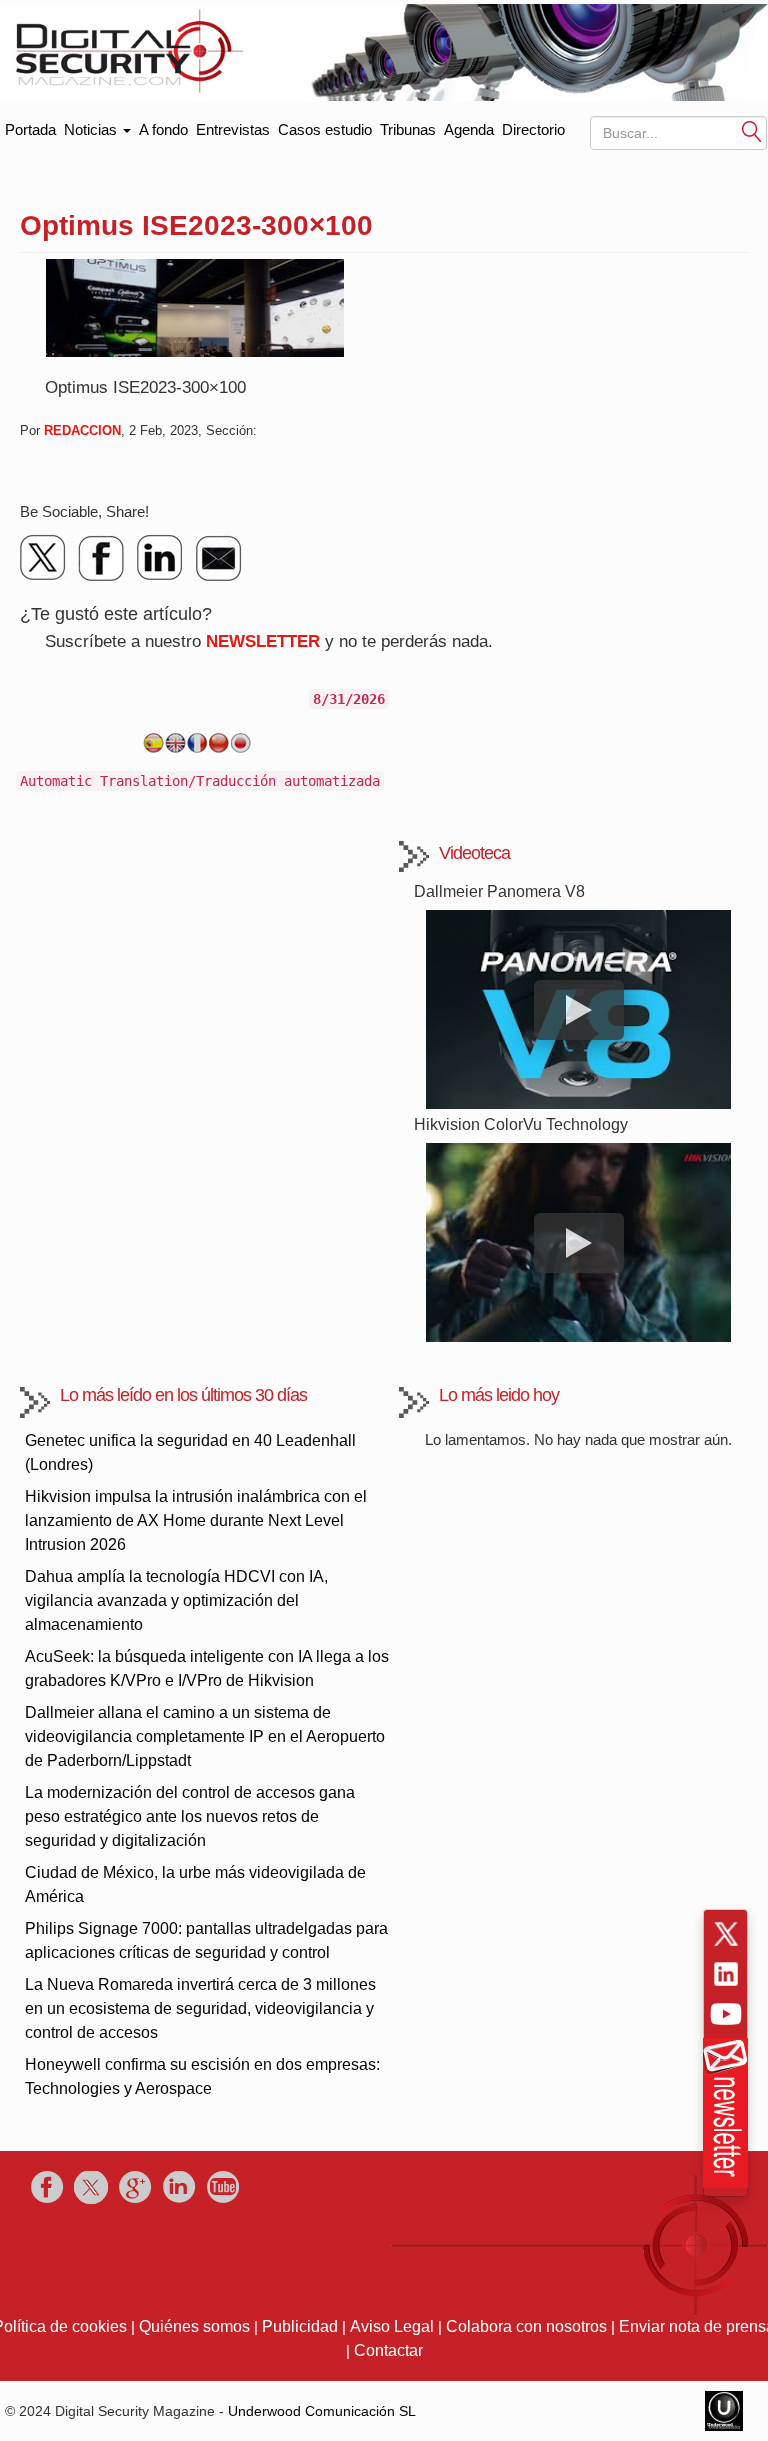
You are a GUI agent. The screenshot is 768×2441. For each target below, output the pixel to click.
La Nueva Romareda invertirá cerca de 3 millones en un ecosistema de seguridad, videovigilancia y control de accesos (200, 2008)
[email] (218, 558)
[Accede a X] (726, 1934)
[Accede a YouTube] (726, 2014)
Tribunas (408, 129)
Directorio (533, 129)
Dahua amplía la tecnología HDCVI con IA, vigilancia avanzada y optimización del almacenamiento (176, 1600)
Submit (752, 131)
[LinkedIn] (160, 558)
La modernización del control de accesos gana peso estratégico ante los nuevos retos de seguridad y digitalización (190, 1816)
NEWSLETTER (263, 641)
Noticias (92, 129)
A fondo (163, 129)
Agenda (469, 129)
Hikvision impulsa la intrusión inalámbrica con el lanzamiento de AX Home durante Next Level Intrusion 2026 (196, 1520)
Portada (30, 125)
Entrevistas (233, 129)
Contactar (388, 2350)
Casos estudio (325, 129)
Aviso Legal (392, 2326)
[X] (44, 558)
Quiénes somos (194, 2326)
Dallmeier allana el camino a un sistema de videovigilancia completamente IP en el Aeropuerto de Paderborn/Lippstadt (205, 1736)
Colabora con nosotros (526, 2326)
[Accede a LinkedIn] (726, 1974)
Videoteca (474, 853)
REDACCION (82, 430)
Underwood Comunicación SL (322, 2411)
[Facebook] (102, 558)
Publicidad (300, 2326)
